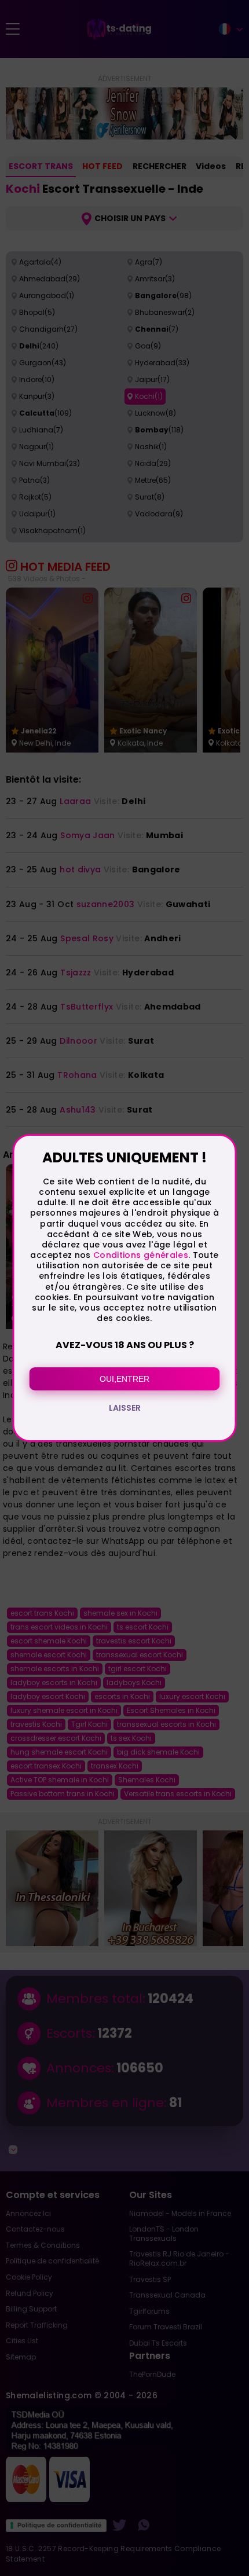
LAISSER (125, 1408)
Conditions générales (141, 1255)
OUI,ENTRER (124, 1379)
